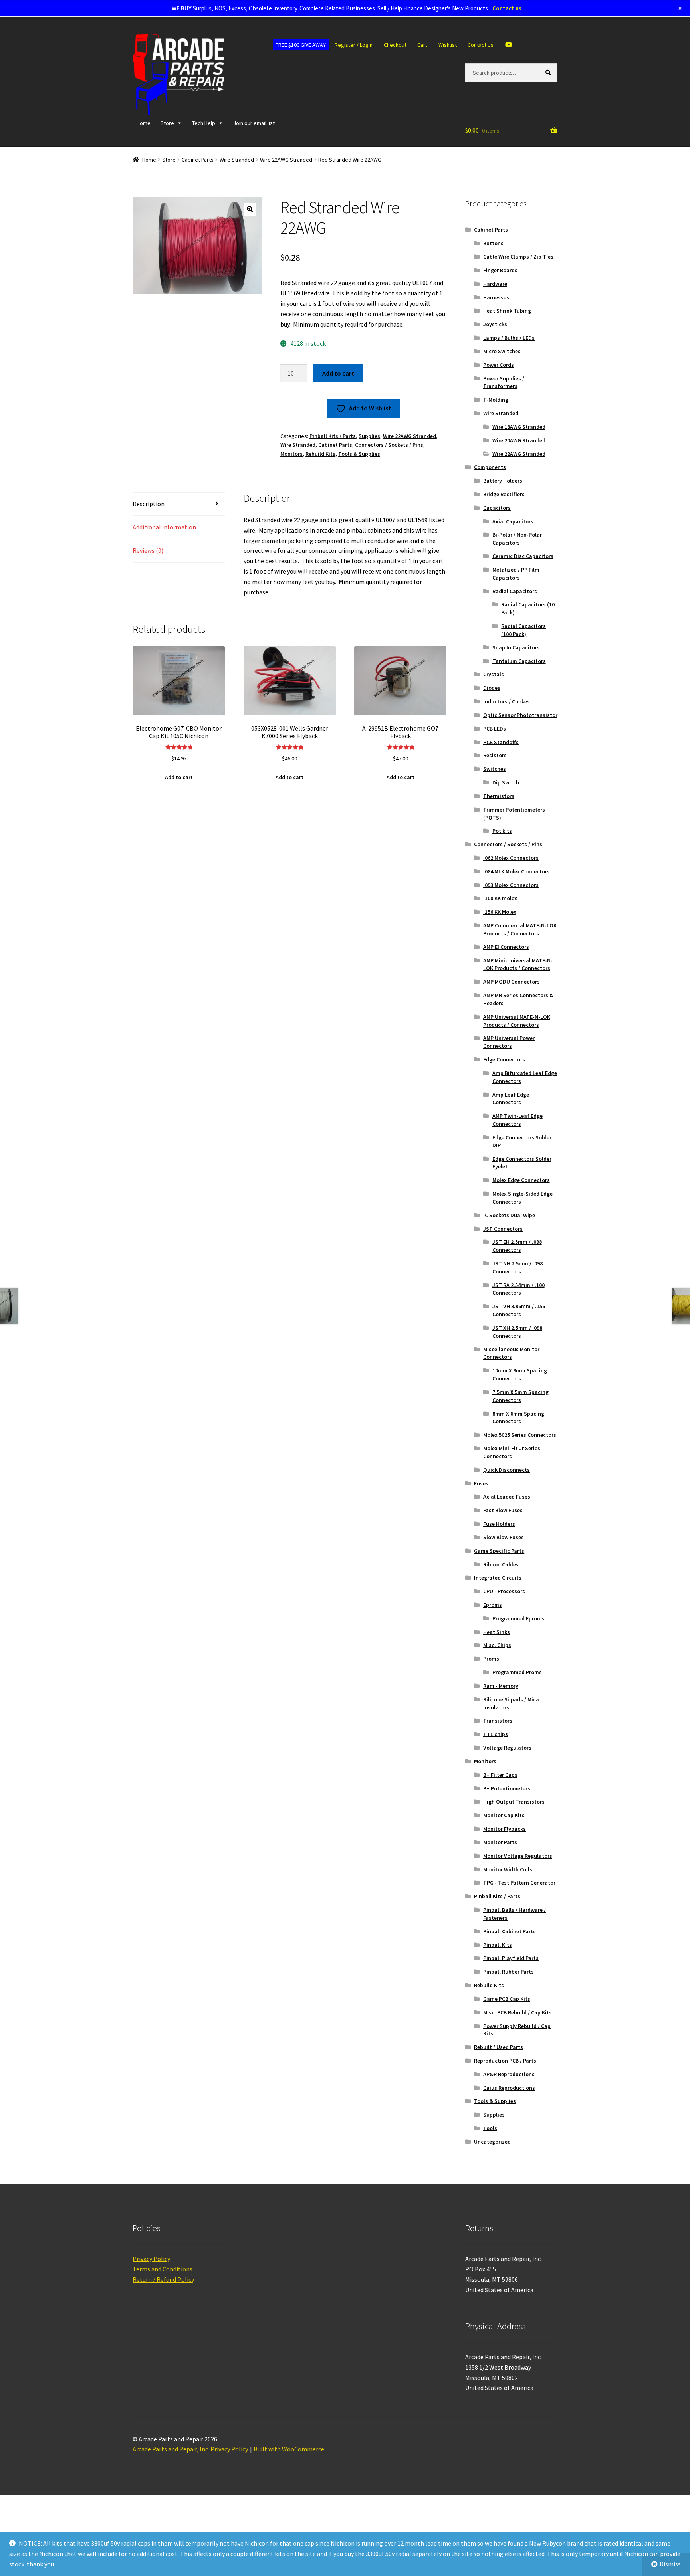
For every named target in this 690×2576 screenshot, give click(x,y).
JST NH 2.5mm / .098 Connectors (517, 1267)
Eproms (493, 1605)
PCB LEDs (495, 729)
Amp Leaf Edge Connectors (511, 1099)
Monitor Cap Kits (504, 1815)
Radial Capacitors (515, 591)
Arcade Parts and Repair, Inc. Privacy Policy (190, 2449)
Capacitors (497, 508)
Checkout (395, 45)
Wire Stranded (237, 160)
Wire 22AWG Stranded (286, 160)
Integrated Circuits (498, 1578)
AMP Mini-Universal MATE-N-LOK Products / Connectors (518, 964)
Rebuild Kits (320, 454)
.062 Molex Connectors (511, 858)
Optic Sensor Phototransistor (520, 715)
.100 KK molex (500, 898)
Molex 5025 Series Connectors (520, 1435)
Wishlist (448, 45)
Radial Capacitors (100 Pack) (523, 630)
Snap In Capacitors (516, 647)
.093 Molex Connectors (511, 885)
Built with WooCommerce (289, 2449)
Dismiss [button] (670, 2564)
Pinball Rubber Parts (509, 1972)
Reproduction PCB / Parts (505, 2061)
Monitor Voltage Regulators (518, 1856)
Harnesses (496, 297)
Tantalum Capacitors (519, 661)
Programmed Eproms (518, 1618)
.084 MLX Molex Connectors (517, 871)
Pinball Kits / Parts (333, 436)
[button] (250, 209)
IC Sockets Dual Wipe (509, 1215)
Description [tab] (149, 519)
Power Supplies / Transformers (504, 382)
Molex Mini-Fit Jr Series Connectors (512, 1452)
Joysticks (495, 324)
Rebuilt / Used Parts (499, 2047)
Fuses (481, 1483)
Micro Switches (502, 351)
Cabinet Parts (198, 160)
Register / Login (354, 45)
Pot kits (502, 831)
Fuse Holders (499, 1524)
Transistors (498, 1721)
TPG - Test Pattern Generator (519, 1883)
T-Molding (496, 400)
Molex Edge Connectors (521, 1180)
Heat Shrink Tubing (507, 311)
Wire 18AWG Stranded (519, 427)
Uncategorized (492, 2142)
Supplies (369, 436)
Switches (495, 769)
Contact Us (481, 45)
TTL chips (496, 1734)
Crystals (494, 674)
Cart (422, 45)
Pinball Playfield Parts (511, 1958)
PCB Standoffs (501, 742)
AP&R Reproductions (509, 2074)
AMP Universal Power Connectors (509, 1042)
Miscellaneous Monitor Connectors (511, 1353)
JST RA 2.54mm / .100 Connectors (518, 1289)
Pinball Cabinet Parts (510, 1931)
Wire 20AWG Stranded (519, 440)
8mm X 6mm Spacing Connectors (518, 1418)
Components (490, 467)
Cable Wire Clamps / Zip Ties (518, 257)
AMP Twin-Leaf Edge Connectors (517, 1120)
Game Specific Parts (499, 1551)
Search (550, 72)
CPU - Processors (504, 1591)
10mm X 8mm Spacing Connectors (520, 1374)
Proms (491, 1659)
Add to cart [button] (179, 792)
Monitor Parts (500, 1842)
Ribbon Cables (501, 1564)
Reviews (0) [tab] (148, 565)
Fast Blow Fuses (503, 1510)
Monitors (291, 454)
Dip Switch (506, 782)
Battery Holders (503, 481)
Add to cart (338, 373)
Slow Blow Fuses (504, 1537)
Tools (490, 2128)
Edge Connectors (504, 1059)
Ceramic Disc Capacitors (523, 556)
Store (167, 123)
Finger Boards (500, 270)
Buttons (493, 243)
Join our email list (254, 123)
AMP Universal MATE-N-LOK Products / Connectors (517, 1021)
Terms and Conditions (163, 2269)
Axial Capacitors (513, 521)
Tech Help (204, 123)
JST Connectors (503, 1229)
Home (144, 123)
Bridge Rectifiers (504, 494)
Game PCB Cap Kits (507, 1999)
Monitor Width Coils (508, 1869)
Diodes (492, 688)
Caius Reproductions (509, 2088)
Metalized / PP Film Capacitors (516, 574)
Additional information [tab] (164, 542)
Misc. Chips (497, 1645)
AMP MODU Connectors (512, 982)
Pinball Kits (498, 1945)
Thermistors (499, 796)
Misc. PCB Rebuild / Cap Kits (517, 2012)
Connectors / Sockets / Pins (389, 445)
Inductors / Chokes (507, 701)
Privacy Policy (151, 2259)
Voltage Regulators (507, 1748)
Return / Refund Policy (163, 2279)
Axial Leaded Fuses (507, 1497)
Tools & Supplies (359, 454)
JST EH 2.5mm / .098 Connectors (517, 1246)
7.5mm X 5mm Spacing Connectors (520, 1396)
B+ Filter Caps (500, 1775)
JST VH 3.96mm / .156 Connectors (519, 1310)
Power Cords (499, 365)
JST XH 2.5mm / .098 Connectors (517, 1332)
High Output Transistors (514, 1802)
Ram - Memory (501, 1686)
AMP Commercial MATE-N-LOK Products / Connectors (520, 929)
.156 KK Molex (500, 912)
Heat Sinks (497, 1632)
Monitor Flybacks (505, 1829)
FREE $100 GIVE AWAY (301, 45)
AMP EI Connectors (506, 947)
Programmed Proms (517, 1672)
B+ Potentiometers (507, 1788)
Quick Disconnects (507, 1470)
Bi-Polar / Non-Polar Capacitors (517, 539)
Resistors (495, 755)
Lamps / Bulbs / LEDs (509, 338)
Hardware (495, 284)
